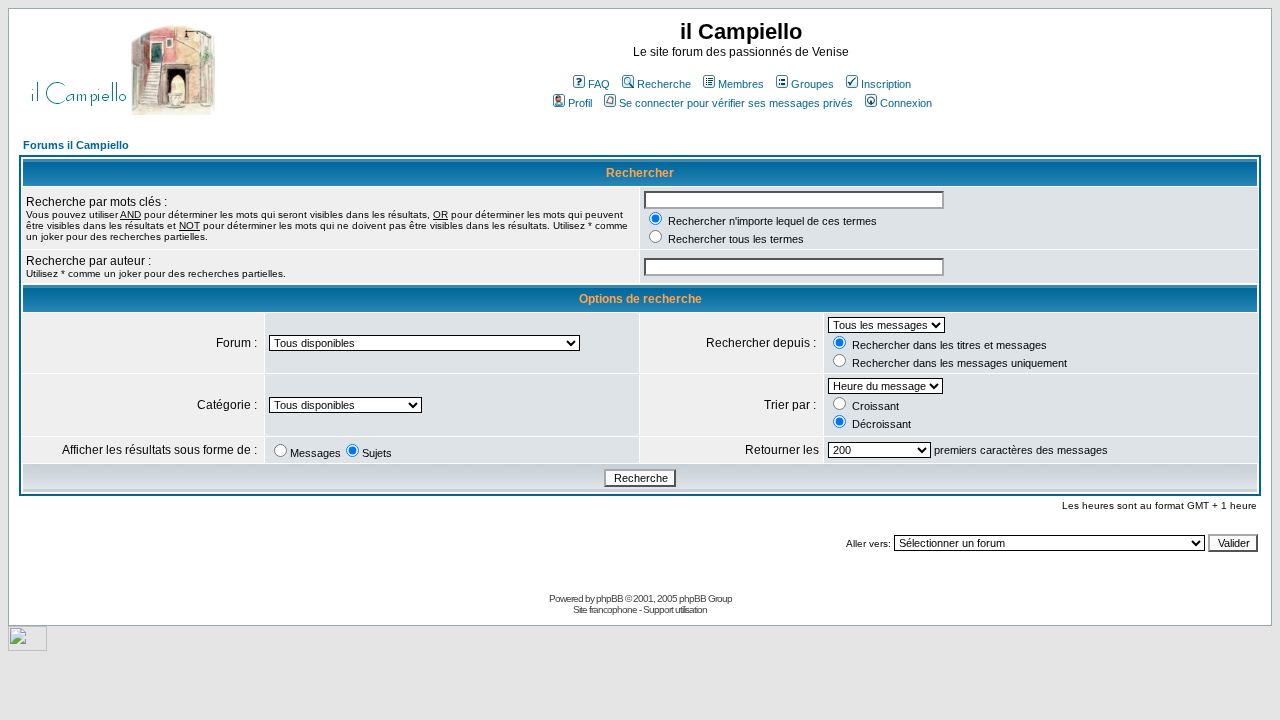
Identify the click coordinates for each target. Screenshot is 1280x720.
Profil (580, 103)
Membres (741, 84)
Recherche (664, 84)
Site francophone (605, 609)
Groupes (812, 84)
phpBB (609, 598)
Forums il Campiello (76, 145)
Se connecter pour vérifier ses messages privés (736, 103)
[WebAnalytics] (27, 645)
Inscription (886, 84)
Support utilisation (675, 609)
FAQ (599, 84)
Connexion (906, 103)
